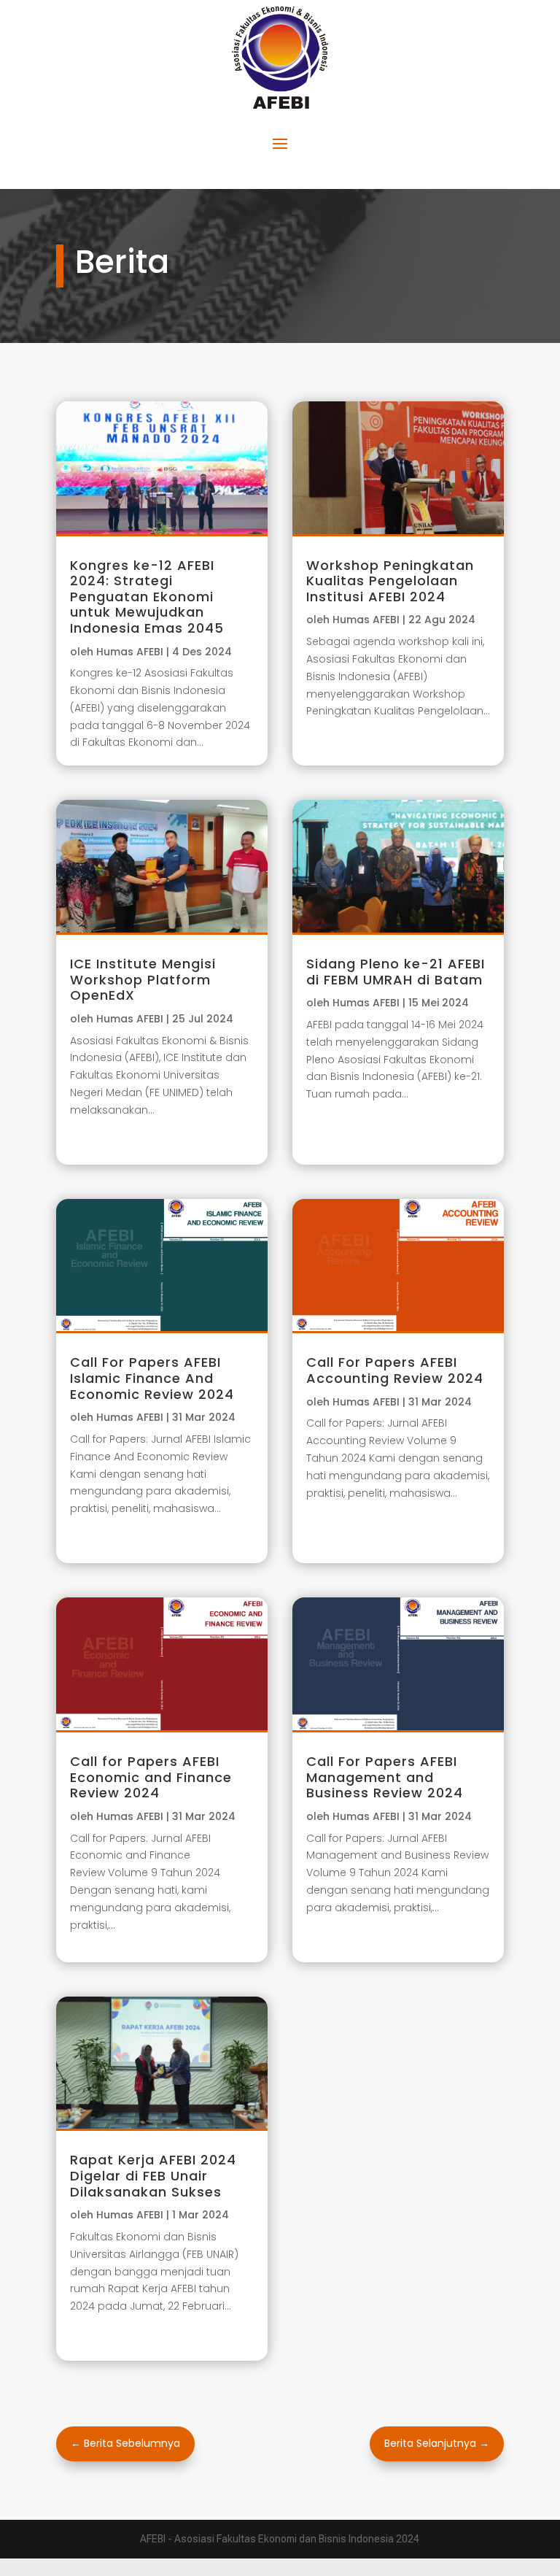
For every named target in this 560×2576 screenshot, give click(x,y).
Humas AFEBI (130, 652)
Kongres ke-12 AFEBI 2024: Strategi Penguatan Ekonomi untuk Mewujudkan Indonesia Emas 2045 (147, 597)
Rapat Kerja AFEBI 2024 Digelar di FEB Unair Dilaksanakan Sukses (153, 2175)
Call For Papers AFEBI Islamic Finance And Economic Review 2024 (152, 1378)
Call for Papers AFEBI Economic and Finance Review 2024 (151, 1777)
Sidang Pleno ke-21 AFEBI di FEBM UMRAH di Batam (396, 972)
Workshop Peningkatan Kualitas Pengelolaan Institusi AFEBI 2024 (390, 581)
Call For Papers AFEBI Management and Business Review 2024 (385, 1777)
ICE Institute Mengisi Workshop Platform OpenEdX (143, 979)
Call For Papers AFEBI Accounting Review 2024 (395, 1370)
